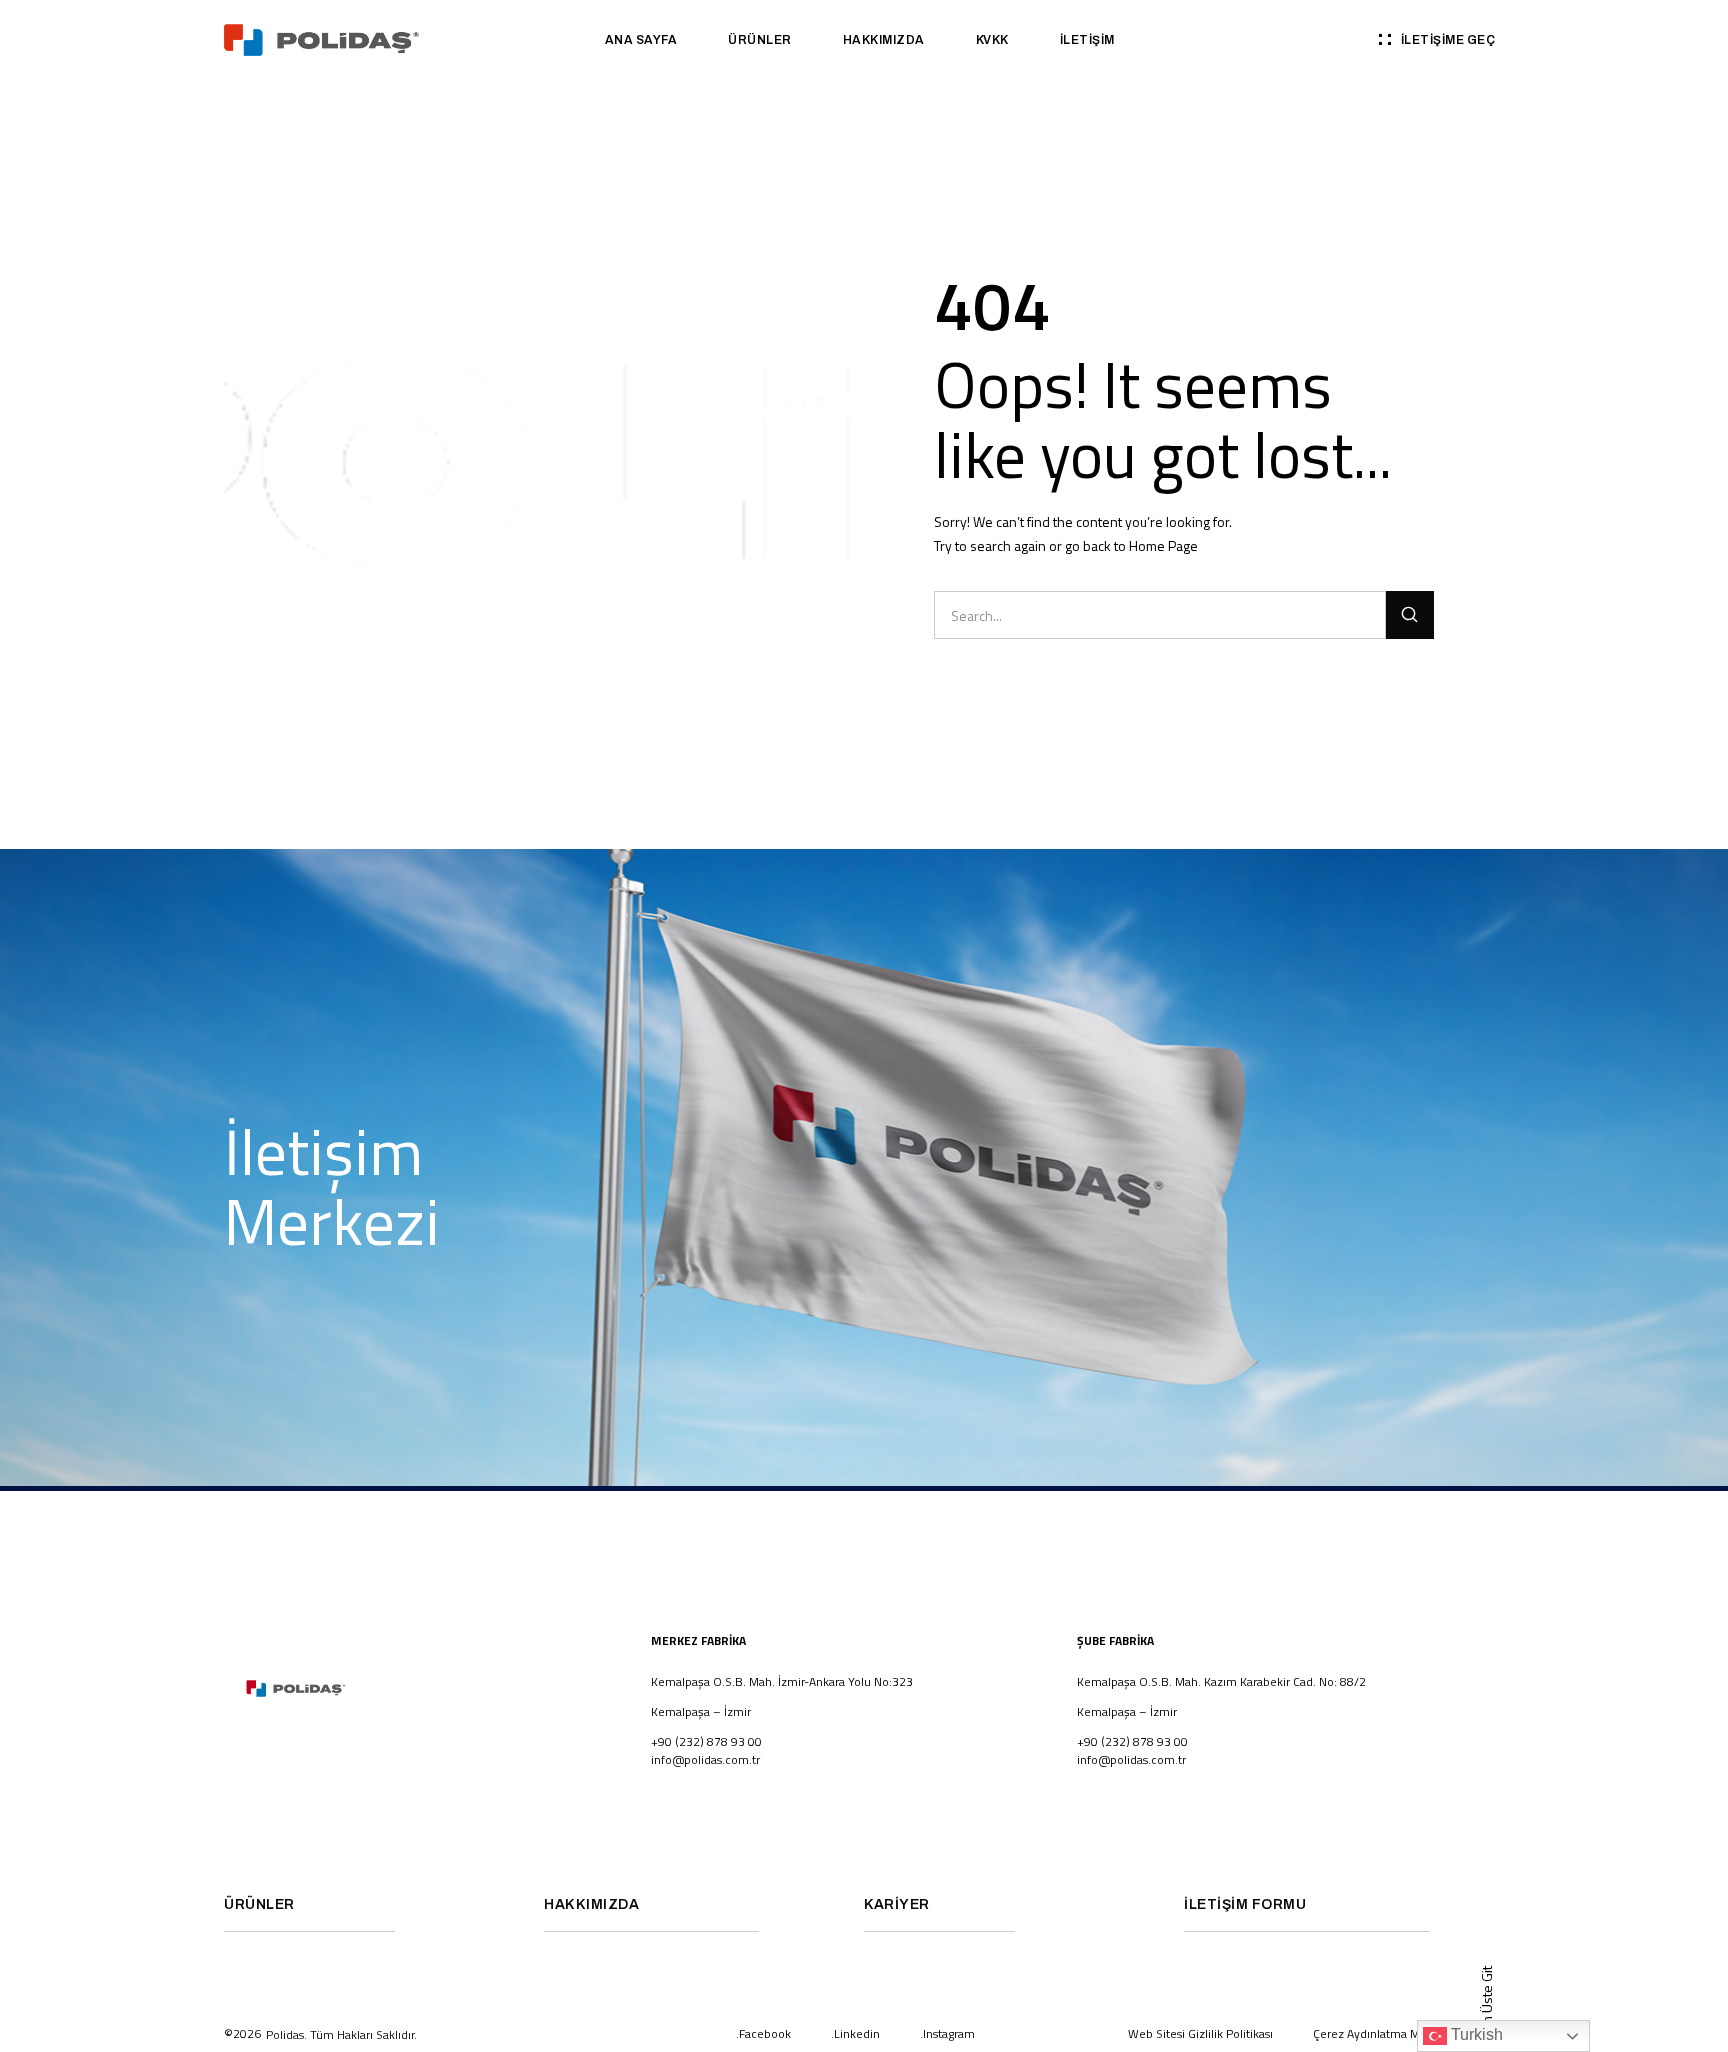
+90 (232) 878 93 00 (1132, 1741)
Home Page (1163, 545)
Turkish (1475, 2034)
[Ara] (1410, 615)
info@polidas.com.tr (705, 1759)
